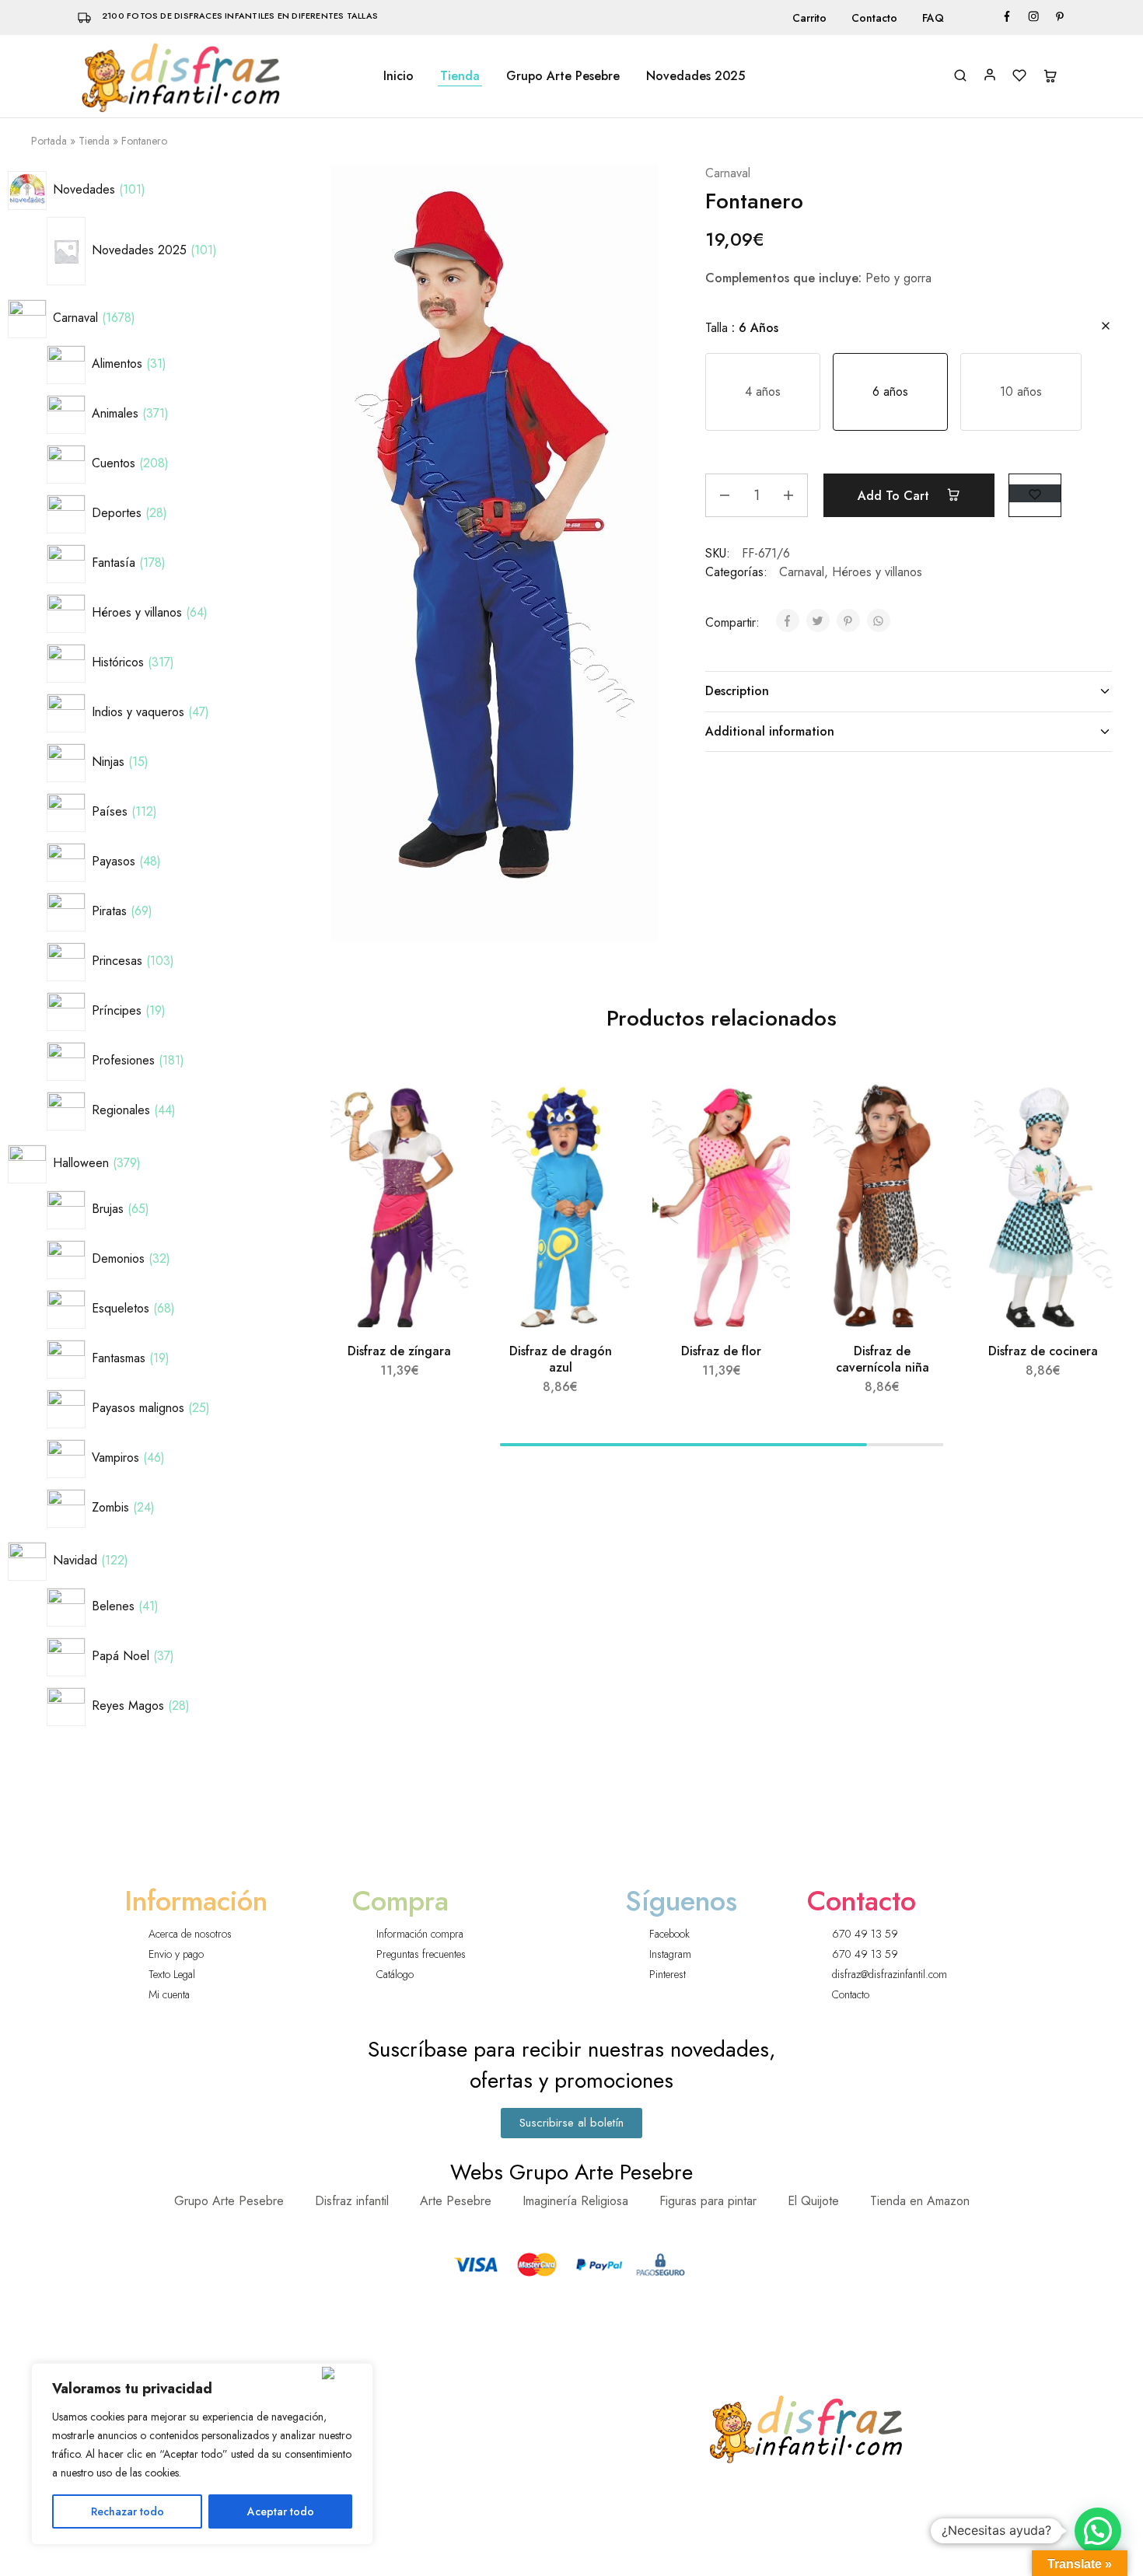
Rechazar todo (128, 2511)
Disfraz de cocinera (1043, 1351)
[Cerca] (344, 2373)
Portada (49, 141)
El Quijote (813, 2201)
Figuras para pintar (708, 2201)
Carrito (809, 18)
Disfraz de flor (721, 1351)
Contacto (874, 18)
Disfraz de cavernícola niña (883, 1359)
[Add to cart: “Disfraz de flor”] (761, 1149)
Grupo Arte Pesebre (563, 76)
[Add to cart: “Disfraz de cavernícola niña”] (922, 1149)
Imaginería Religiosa (575, 2201)
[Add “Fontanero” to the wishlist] (1035, 493)
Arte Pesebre (456, 2201)
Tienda (460, 76)
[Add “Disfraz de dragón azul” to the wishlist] (603, 1110)
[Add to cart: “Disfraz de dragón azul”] (600, 1149)
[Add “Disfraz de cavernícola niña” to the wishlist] (925, 1110)
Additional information (770, 731)
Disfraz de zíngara (399, 1351)
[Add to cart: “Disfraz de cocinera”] (1083, 1149)
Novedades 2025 (696, 76)
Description (737, 691)
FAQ (933, 18)
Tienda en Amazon (920, 2201)
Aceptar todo (281, 2511)
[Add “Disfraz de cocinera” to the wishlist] (1086, 1110)
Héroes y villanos (877, 572)
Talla (742, 328)
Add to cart (895, 496)
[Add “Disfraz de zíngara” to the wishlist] (442, 1110)
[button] (763, 392)
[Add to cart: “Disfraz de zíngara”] (439, 1149)
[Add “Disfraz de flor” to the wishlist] (764, 1110)
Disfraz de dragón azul (561, 1359)
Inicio (398, 76)
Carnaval (728, 173)
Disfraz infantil (352, 2201)
